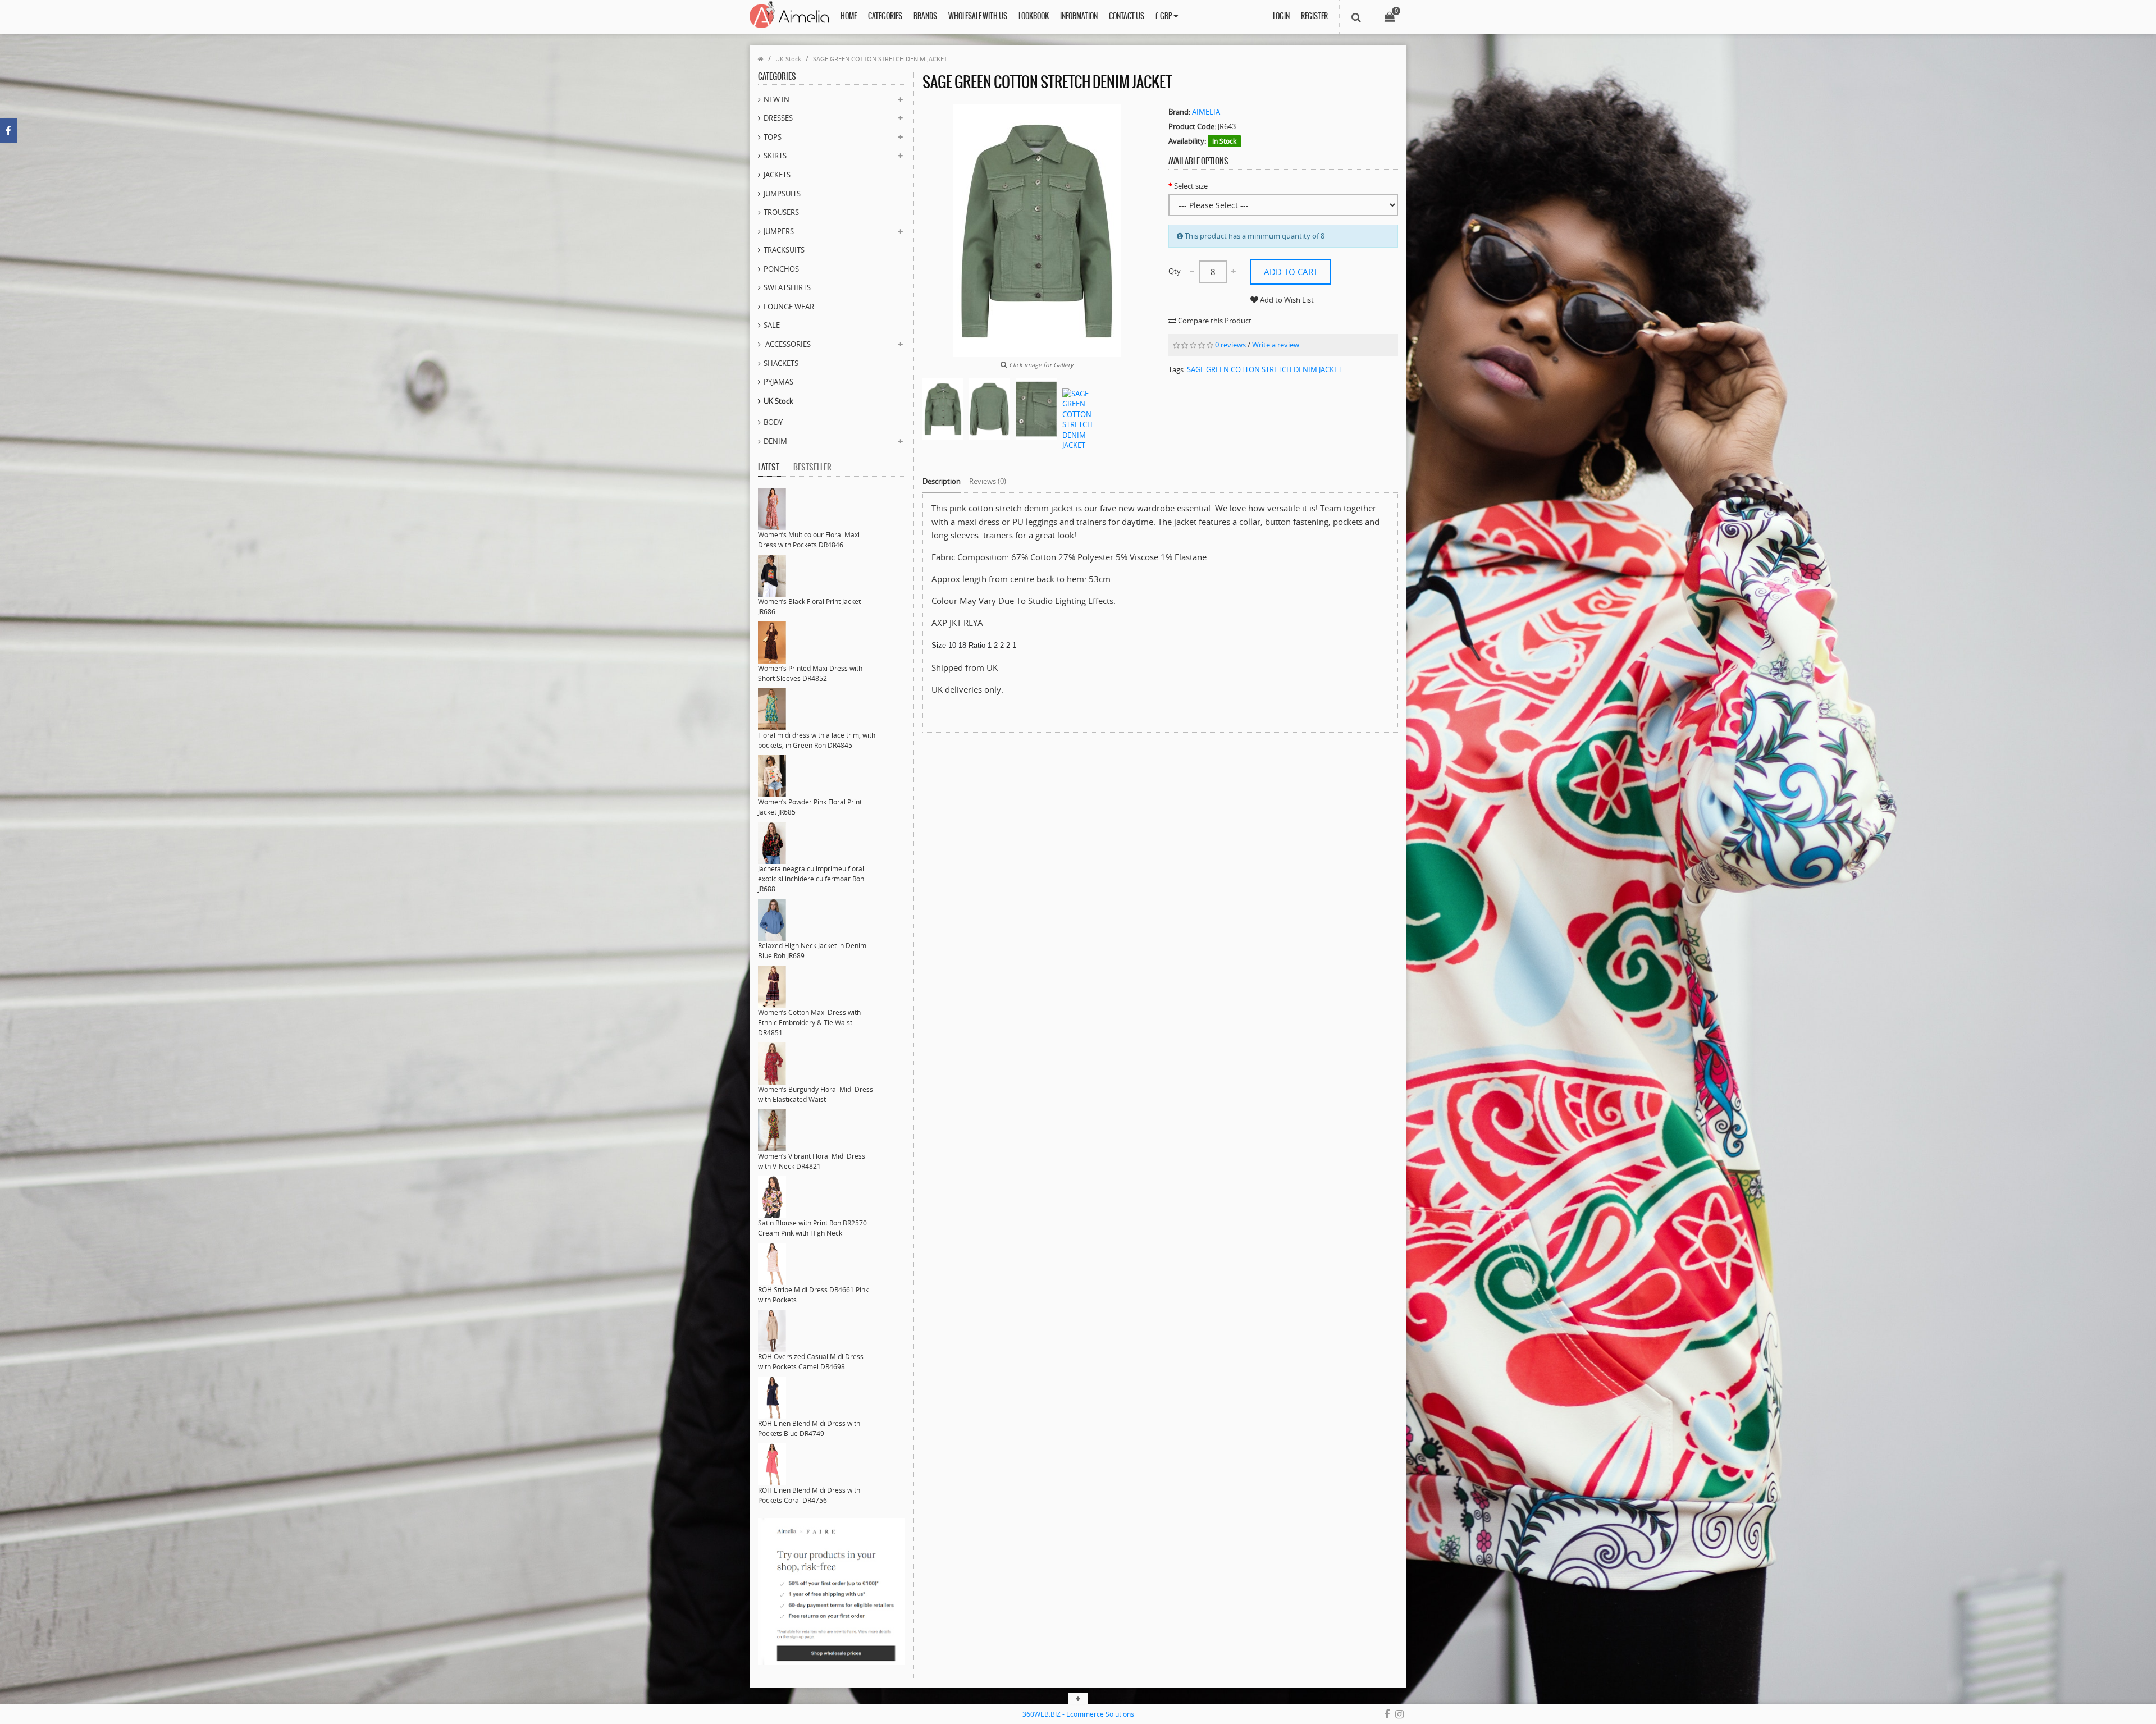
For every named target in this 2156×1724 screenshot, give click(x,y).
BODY (773, 422)
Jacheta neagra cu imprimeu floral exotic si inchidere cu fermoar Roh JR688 (811, 879)
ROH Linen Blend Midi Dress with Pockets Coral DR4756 (809, 1495)
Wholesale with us (978, 17)
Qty (1175, 271)
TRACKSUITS (784, 250)
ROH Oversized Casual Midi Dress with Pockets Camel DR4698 (811, 1362)
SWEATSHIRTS (787, 287)
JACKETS (777, 175)
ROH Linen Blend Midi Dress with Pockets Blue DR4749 (809, 1428)
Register (1314, 17)
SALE (772, 325)
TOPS (773, 137)
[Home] (761, 59)
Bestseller (812, 468)
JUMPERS (779, 231)
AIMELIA (1206, 112)
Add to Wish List (1286, 300)
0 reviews (1230, 345)
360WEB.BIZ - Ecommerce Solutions (1078, 1714)
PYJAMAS (778, 382)
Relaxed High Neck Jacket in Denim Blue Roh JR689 (812, 951)
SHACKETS (781, 363)
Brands (925, 17)
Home (849, 17)
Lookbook (1034, 17)
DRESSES (778, 118)
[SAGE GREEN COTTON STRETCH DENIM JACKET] (943, 409)
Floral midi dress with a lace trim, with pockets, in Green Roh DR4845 (817, 740)
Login (1281, 17)
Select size (1191, 186)
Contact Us (1127, 17)
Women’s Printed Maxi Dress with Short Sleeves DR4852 (810, 673)
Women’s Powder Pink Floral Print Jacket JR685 (810, 807)
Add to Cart (1291, 272)
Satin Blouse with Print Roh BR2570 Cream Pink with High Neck (812, 1228)
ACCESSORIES (787, 344)
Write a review (1276, 345)
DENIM (775, 441)
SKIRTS (775, 156)
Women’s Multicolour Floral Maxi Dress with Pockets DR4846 (809, 540)
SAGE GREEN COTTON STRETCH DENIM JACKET (880, 59)
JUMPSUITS (782, 194)
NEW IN (776, 99)
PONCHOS (781, 269)
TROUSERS (781, 212)
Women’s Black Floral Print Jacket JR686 (809, 607)
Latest (769, 468)
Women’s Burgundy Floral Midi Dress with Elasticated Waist (816, 1094)
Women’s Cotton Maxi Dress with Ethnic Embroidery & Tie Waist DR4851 (809, 1023)
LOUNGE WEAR (789, 307)
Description (942, 481)
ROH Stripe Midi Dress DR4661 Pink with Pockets (813, 1295)
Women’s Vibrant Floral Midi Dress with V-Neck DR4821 (812, 1161)
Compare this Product (1214, 321)
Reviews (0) (988, 481)
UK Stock (788, 59)
